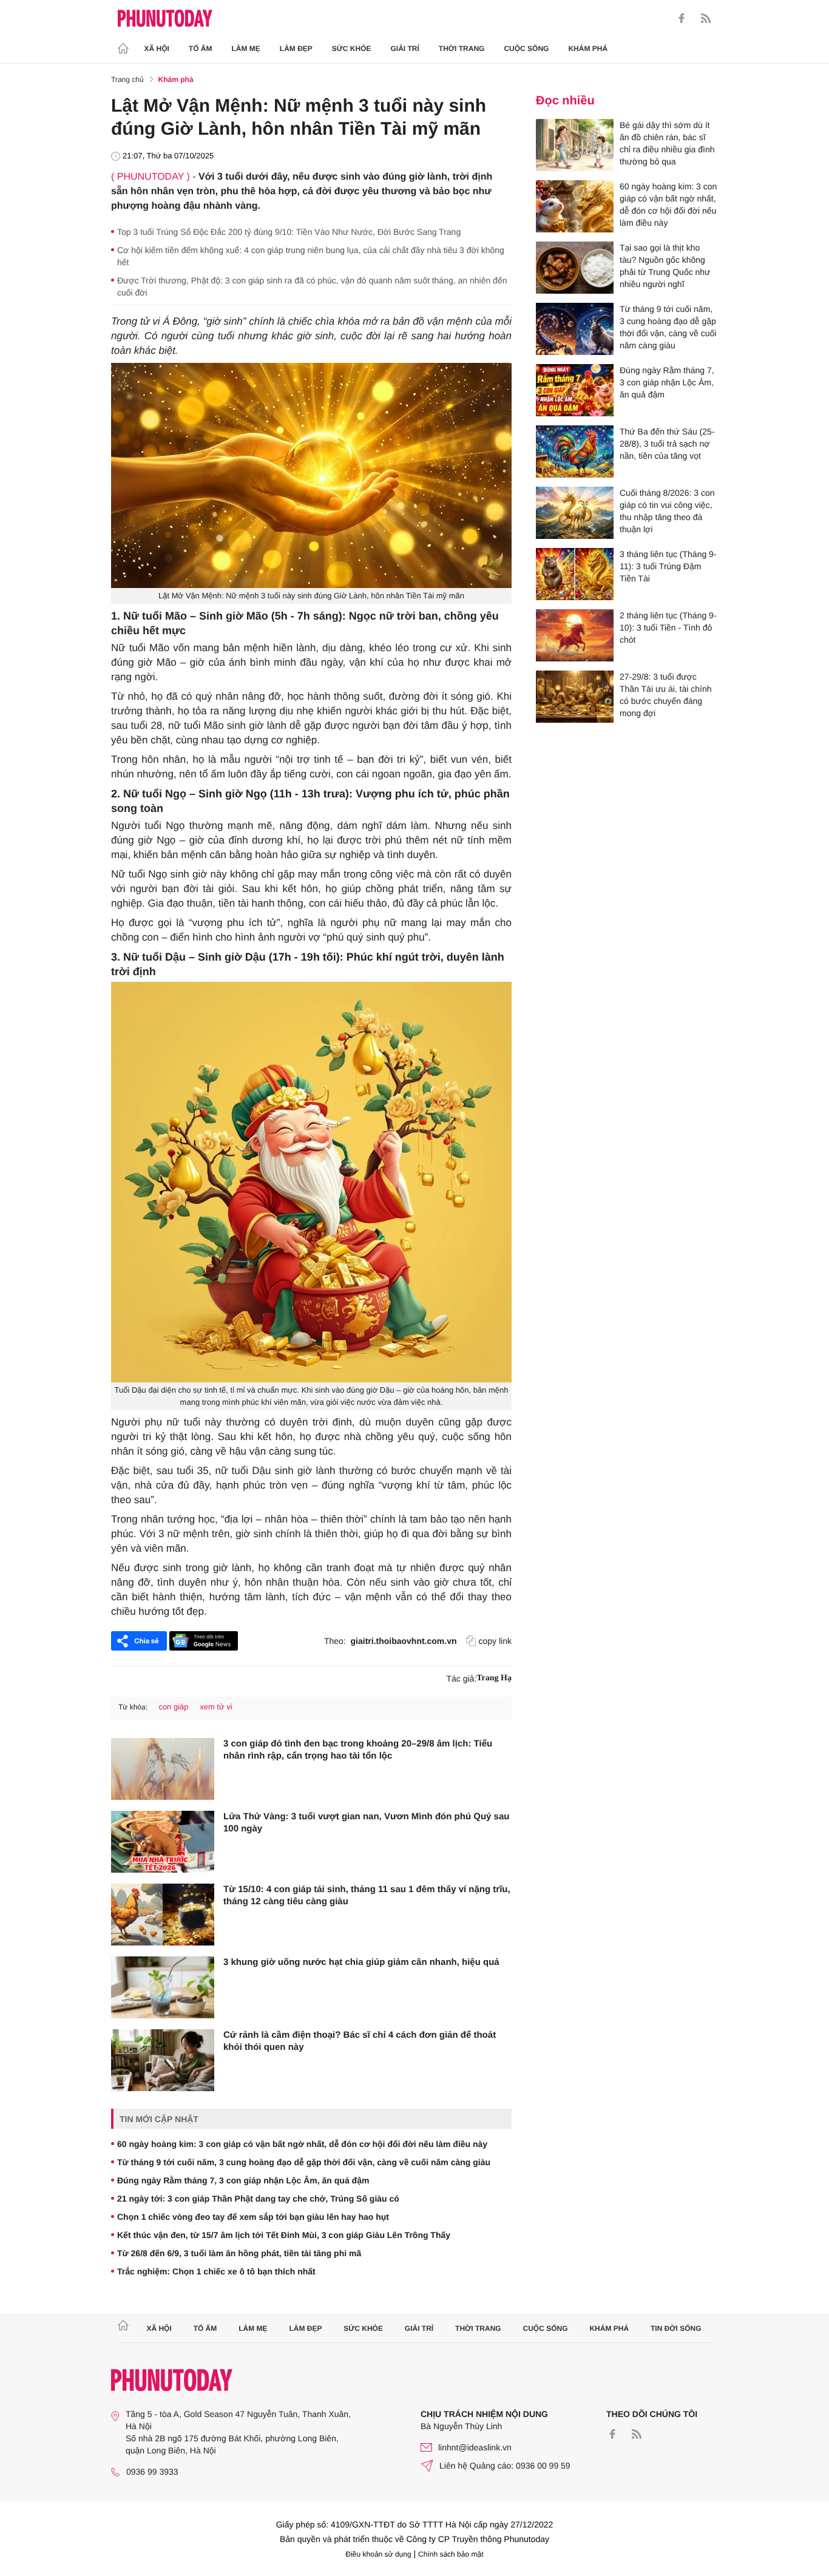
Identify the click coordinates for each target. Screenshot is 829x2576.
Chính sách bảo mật (451, 2554)
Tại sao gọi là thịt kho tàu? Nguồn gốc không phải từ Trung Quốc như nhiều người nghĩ (665, 266)
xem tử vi (216, 1707)
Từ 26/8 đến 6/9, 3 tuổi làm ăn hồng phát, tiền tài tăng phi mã (239, 2253)
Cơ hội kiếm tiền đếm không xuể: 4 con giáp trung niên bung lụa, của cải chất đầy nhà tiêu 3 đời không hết (311, 256)
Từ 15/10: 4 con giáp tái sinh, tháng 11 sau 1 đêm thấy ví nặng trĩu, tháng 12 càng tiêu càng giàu (367, 1895)
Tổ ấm (201, 49)
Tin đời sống (676, 2328)
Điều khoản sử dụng (379, 2554)
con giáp (173, 1707)
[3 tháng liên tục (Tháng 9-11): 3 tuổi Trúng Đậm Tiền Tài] (575, 574)
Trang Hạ (494, 1678)
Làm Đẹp (296, 49)
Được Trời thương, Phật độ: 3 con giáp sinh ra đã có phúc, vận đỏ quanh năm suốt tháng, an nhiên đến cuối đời (312, 286)
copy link (495, 1641)
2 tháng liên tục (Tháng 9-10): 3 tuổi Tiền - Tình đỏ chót (668, 627)
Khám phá (588, 49)
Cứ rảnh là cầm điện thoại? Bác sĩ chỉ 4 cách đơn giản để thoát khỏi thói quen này (360, 2041)
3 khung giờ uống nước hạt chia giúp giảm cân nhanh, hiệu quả (361, 1962)
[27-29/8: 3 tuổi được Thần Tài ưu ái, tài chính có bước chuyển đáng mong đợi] (575, 697)
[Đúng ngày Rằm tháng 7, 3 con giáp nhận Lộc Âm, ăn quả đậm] (575, 390)
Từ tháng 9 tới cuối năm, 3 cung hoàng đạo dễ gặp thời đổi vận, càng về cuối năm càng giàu (304, 2162)
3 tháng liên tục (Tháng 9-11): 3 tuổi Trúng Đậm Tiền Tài (668, 566)
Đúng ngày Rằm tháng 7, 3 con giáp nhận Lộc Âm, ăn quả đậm (243, 2180)
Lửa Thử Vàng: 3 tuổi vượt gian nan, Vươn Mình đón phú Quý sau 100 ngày (366, 1823)
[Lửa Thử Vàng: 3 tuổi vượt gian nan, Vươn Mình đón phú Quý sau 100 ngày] (163, 1842)
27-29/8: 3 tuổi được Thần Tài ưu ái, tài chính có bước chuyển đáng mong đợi (666, 695)
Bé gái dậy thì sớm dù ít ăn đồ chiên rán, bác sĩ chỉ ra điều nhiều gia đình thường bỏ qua (667, 143)
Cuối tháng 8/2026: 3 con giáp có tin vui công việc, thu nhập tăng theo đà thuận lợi (667, 511)
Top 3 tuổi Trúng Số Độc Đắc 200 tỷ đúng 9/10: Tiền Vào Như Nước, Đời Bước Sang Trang (289, 232)
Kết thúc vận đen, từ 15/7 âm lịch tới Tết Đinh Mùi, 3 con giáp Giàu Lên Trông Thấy (284, 2235)
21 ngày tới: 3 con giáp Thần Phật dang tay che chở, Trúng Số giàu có (258, 2199)
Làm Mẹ (246, 49)
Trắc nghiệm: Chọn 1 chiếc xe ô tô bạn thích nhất (216, 2271)
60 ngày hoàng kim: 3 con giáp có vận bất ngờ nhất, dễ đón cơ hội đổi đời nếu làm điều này (302, 2144)
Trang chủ (127, 79)
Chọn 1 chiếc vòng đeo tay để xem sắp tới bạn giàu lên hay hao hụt (253, 2217)
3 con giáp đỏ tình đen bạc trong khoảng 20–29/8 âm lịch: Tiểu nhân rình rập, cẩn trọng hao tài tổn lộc (358, 1750)
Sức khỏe (352, 49)
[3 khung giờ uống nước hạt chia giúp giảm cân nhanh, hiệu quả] (163, 1987)
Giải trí (404, 49)
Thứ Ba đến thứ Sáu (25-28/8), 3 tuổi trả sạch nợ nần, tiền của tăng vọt (667, 444)
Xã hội (157, 49)
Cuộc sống (526, 49)
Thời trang (462, 49)
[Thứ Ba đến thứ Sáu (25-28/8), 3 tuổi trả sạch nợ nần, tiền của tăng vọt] (575, 451)
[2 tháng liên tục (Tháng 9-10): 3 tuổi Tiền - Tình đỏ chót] (575, 635)
